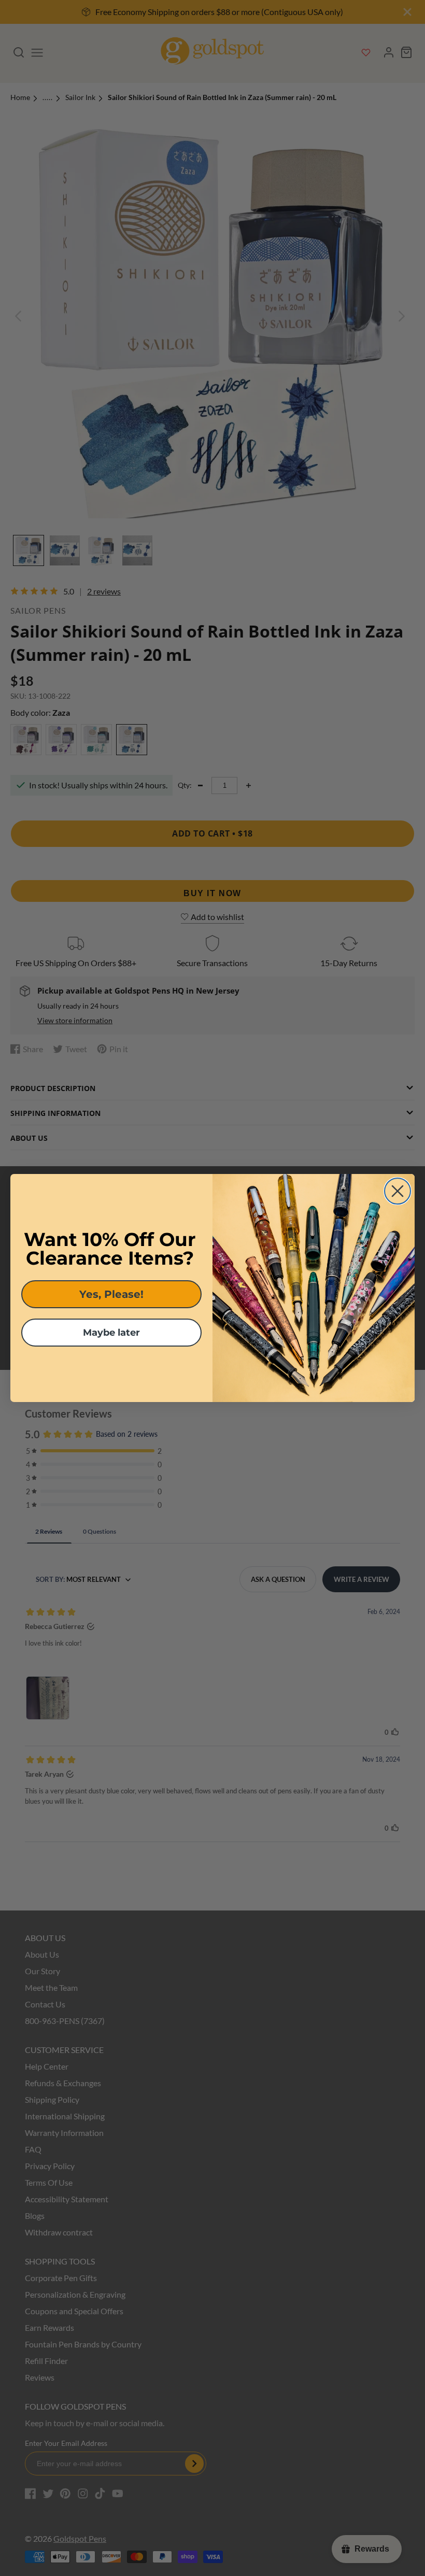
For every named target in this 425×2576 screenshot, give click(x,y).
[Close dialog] (398, 1191)
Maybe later (111, 1333)
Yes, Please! (111, 1294)
